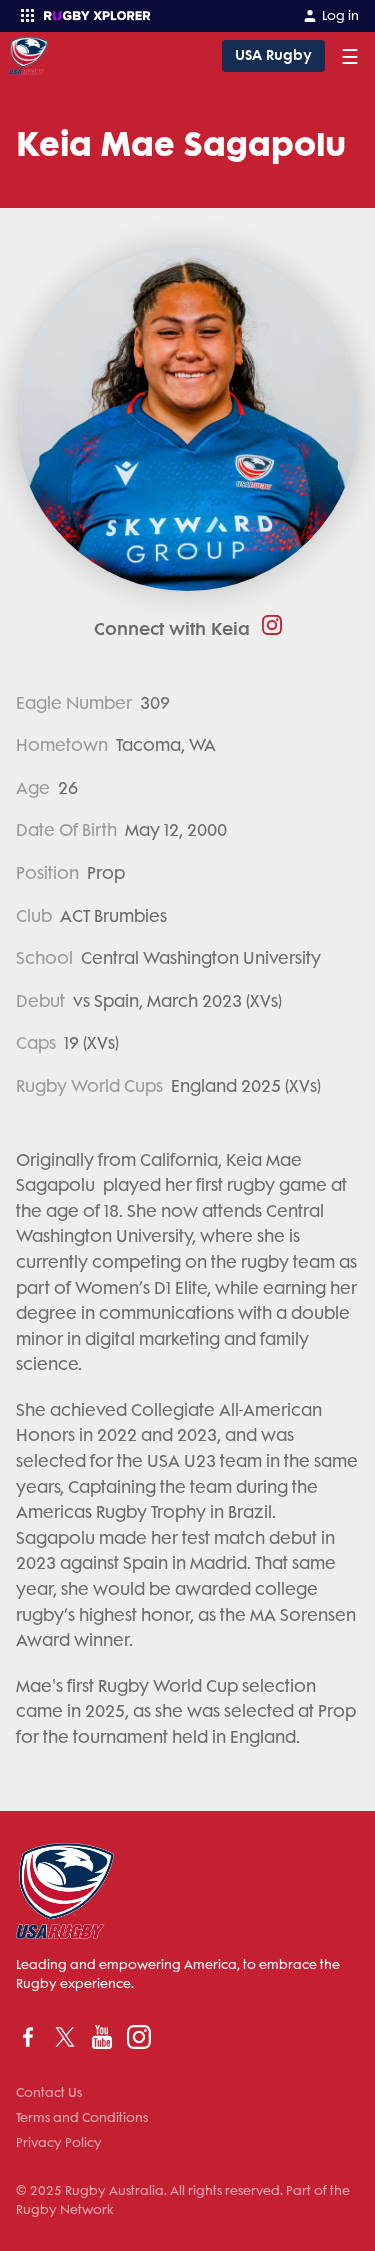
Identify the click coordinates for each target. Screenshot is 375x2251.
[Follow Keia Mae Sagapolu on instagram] (266, 625)
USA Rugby (273, 55)
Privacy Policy (59, 2142)
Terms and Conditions (82, 2117)
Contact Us (49, 2092)
